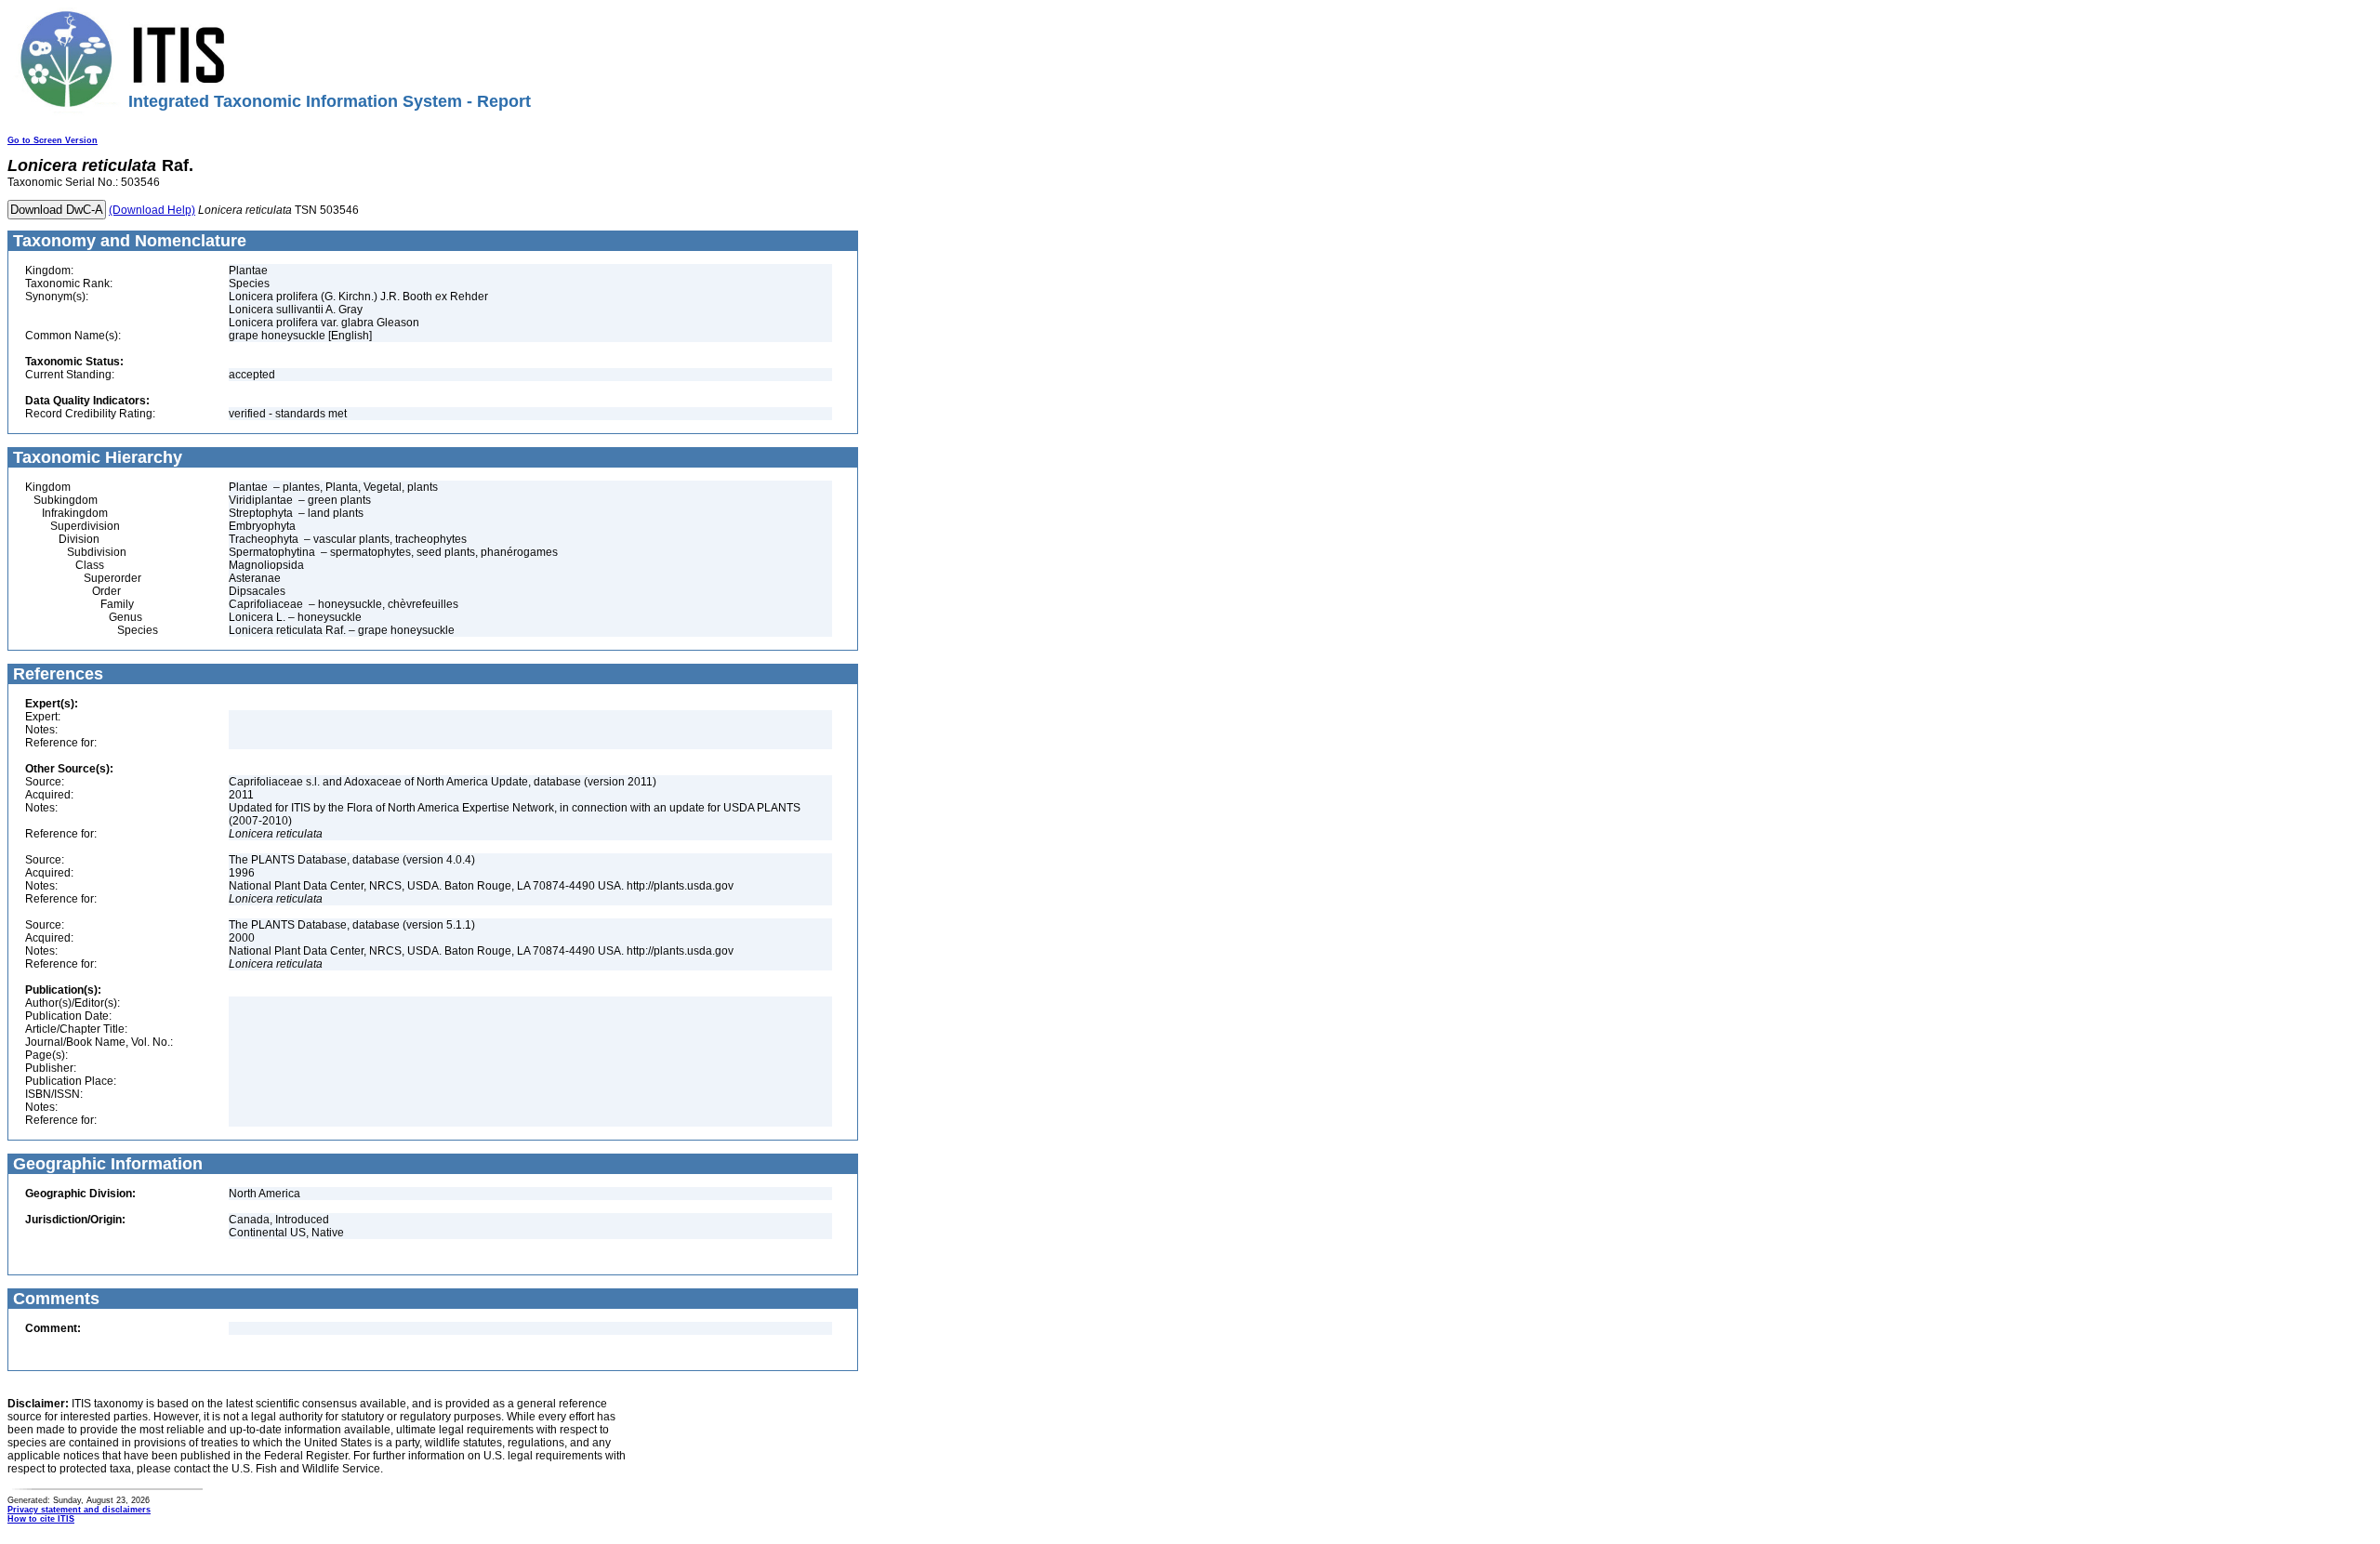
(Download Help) (152, 210)
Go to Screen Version (53, 140)
